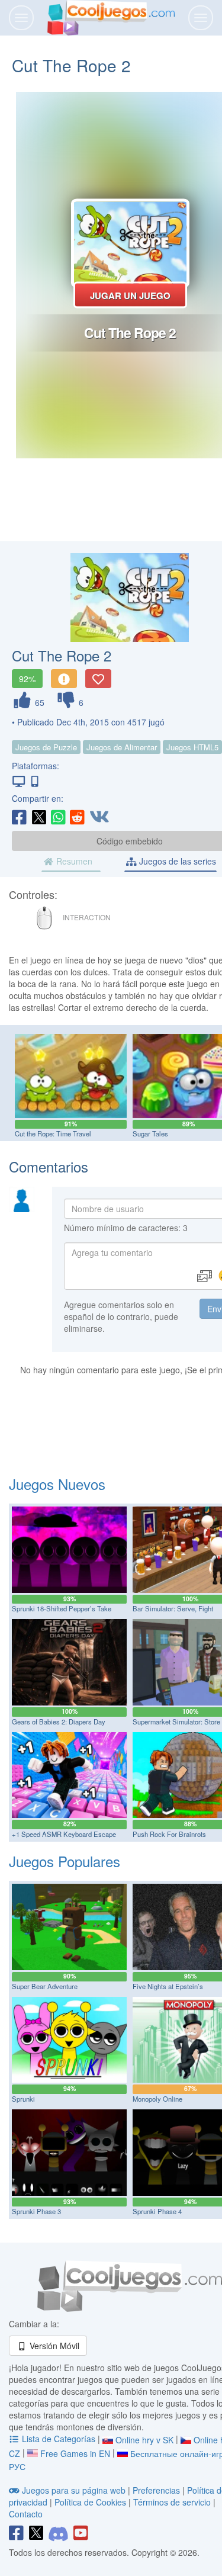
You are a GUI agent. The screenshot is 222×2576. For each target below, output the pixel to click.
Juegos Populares (65, 1861)
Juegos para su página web (74, 2490)
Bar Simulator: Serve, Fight (173, 1608)
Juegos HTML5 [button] (192, 747)
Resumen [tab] (73, 861)
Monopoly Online (157, 2099)
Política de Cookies (90, 2502)
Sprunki (23, 2099)
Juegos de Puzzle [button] (46, 747)
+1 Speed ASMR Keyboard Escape (64, 1834)
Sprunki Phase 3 (36, 2211)
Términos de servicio (172, 2502)
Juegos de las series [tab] (176, 861)
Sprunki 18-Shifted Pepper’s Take (62, 1608)
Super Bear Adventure (45, 1986)
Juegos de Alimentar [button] (122, 747)
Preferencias (157, 2490)
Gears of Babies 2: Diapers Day (59, 1721)
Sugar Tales (150, 1133)
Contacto (26, 2514)
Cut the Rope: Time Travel (53, 1133)
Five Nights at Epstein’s (168, 1986)
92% (27, 679)
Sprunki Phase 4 (157, 2211)
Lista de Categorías (59, 2439)
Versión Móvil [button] (53, 2346)
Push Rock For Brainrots (169, 1834)
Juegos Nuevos (57, 1484)
